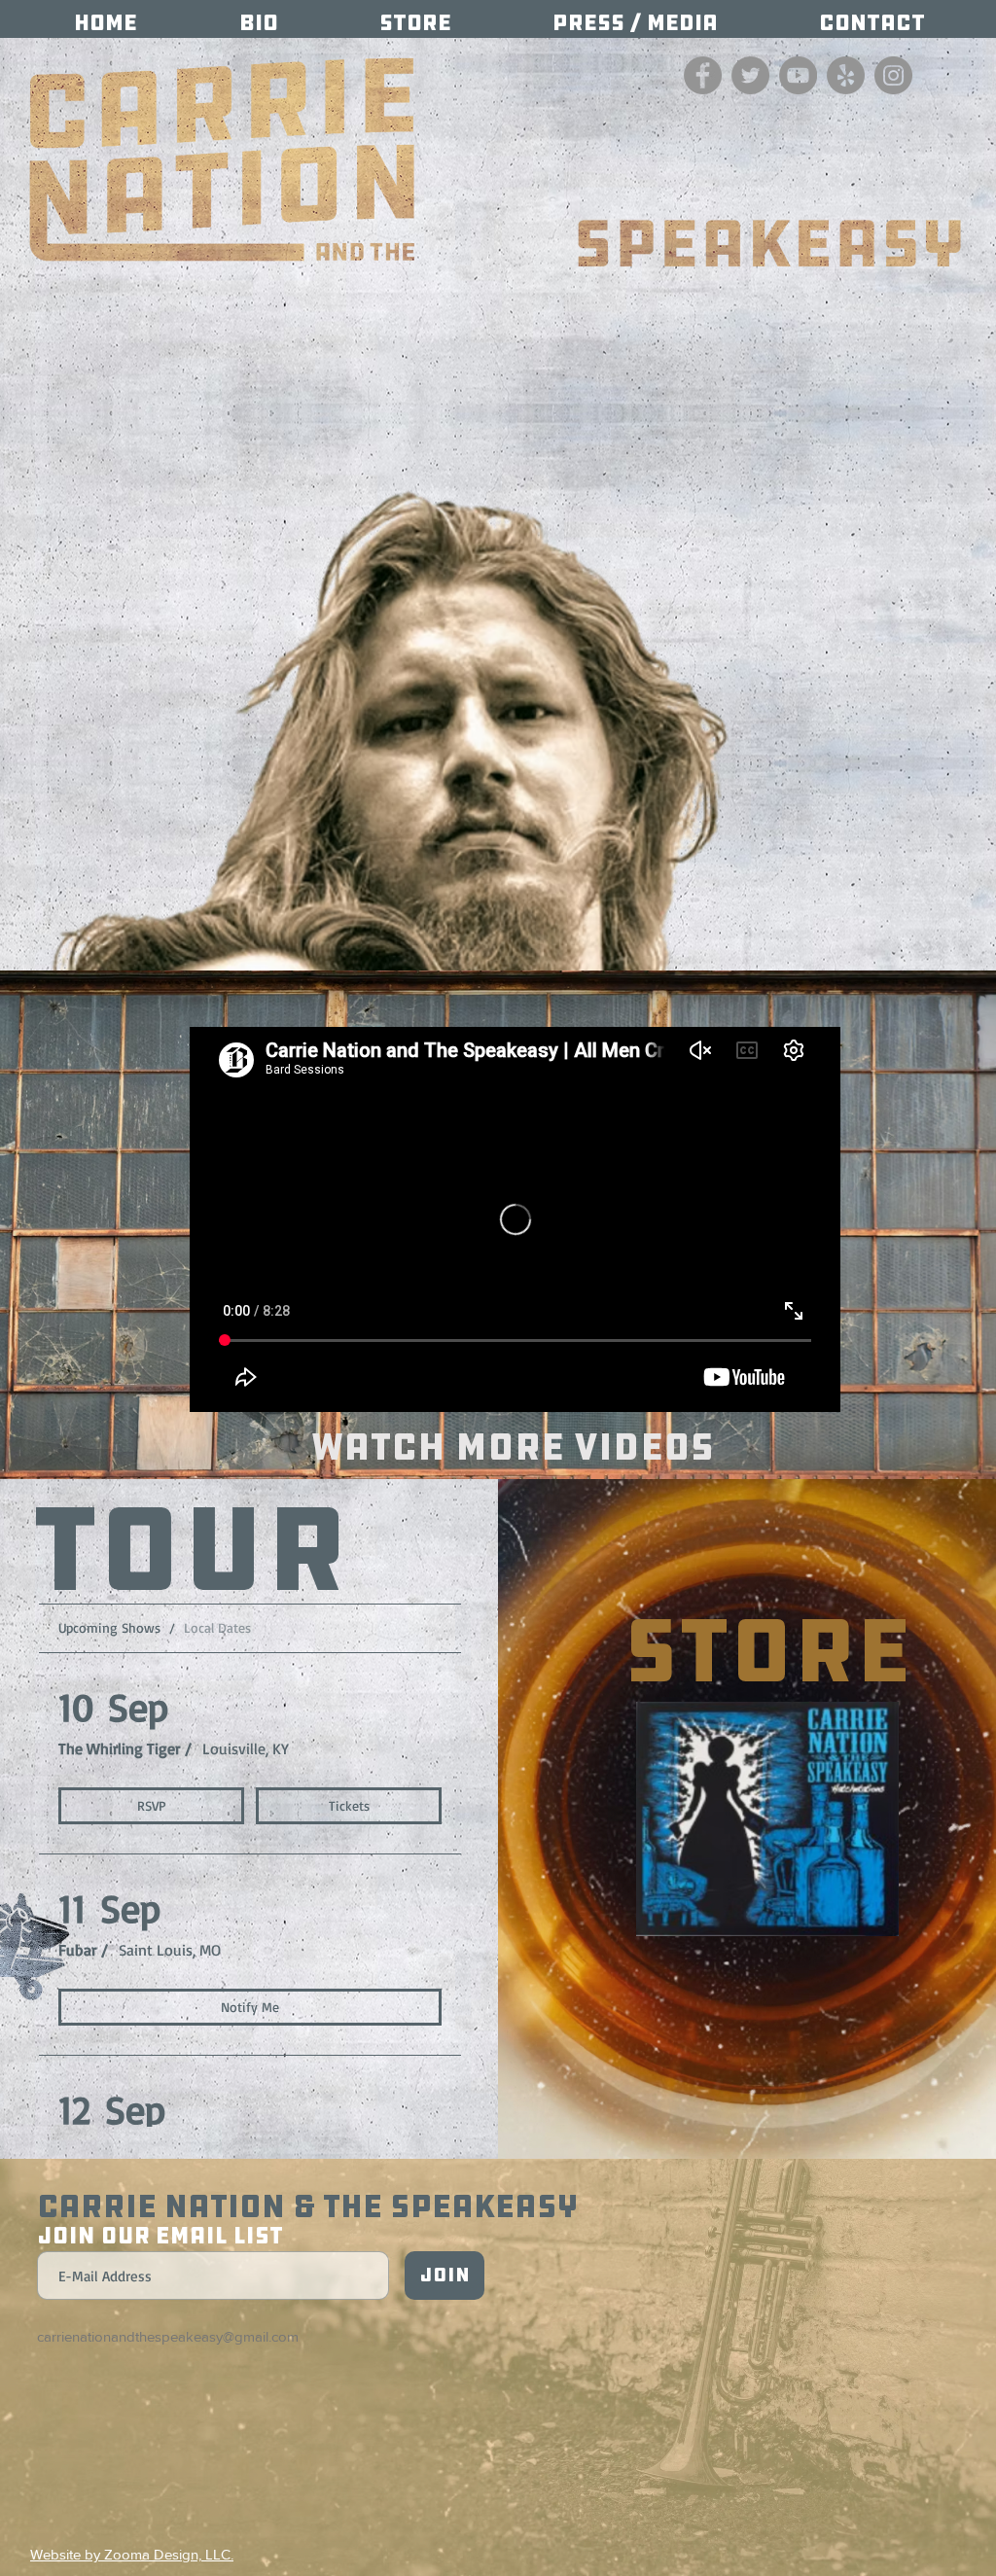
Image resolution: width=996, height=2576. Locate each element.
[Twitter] (750, 75)
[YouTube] (798, 75)
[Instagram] (893, 75)
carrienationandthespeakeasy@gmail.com (168, 2336)
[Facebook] (703, 75)
